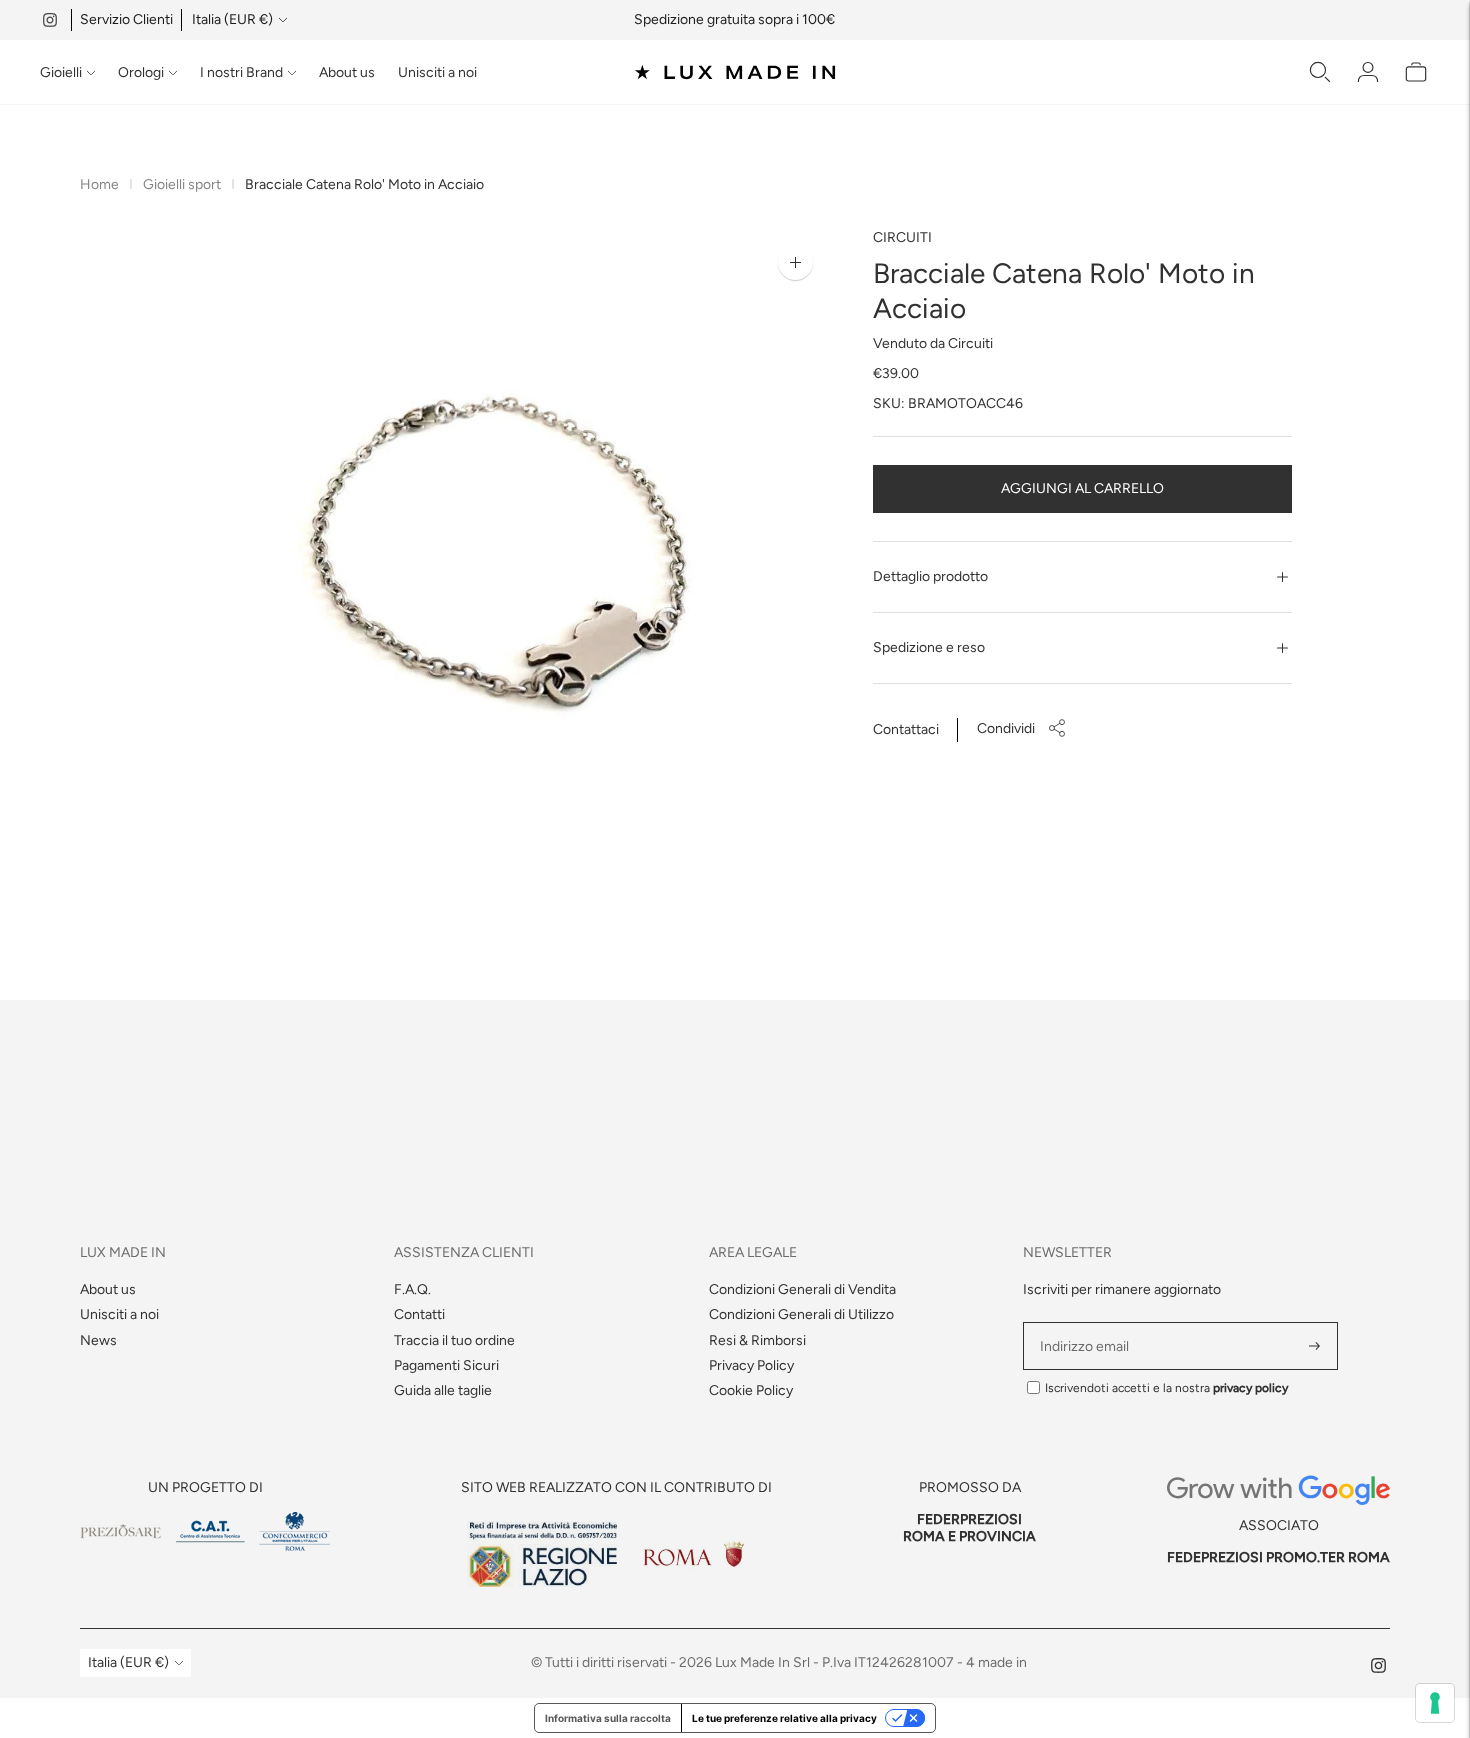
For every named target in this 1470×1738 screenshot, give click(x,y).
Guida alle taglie (443, 1390)
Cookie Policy (751, 1390)
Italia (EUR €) (232, 19)
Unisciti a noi (437, 72)
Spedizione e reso (929, 647)
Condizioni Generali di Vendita (802, 1289)
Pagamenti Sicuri (446, 1365)
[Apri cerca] (1320, 72)
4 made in (996, 1662)
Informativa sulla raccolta (608, 1718)
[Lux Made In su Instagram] (50, 20)
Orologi (141, 72)
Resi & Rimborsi (757, 1340)
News (98, 1340)
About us (347, 72)
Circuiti (902, 237)
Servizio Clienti (126, 19)
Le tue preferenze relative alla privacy (784, 1718)
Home (99, 184)
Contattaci (906, 729)
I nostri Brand (241, 72)
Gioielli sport (182, 184)
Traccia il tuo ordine (454, 1340)
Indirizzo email (1087, 1322)
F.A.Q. (412, 1289)
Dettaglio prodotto (930, 576)
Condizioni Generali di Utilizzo (801, 1314)
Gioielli (61, 72)
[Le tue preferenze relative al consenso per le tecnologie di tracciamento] (1435, 1703)
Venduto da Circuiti (933, 343)
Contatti (419, 1314)
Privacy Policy (751, 1365)
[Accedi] (1368, 72)
